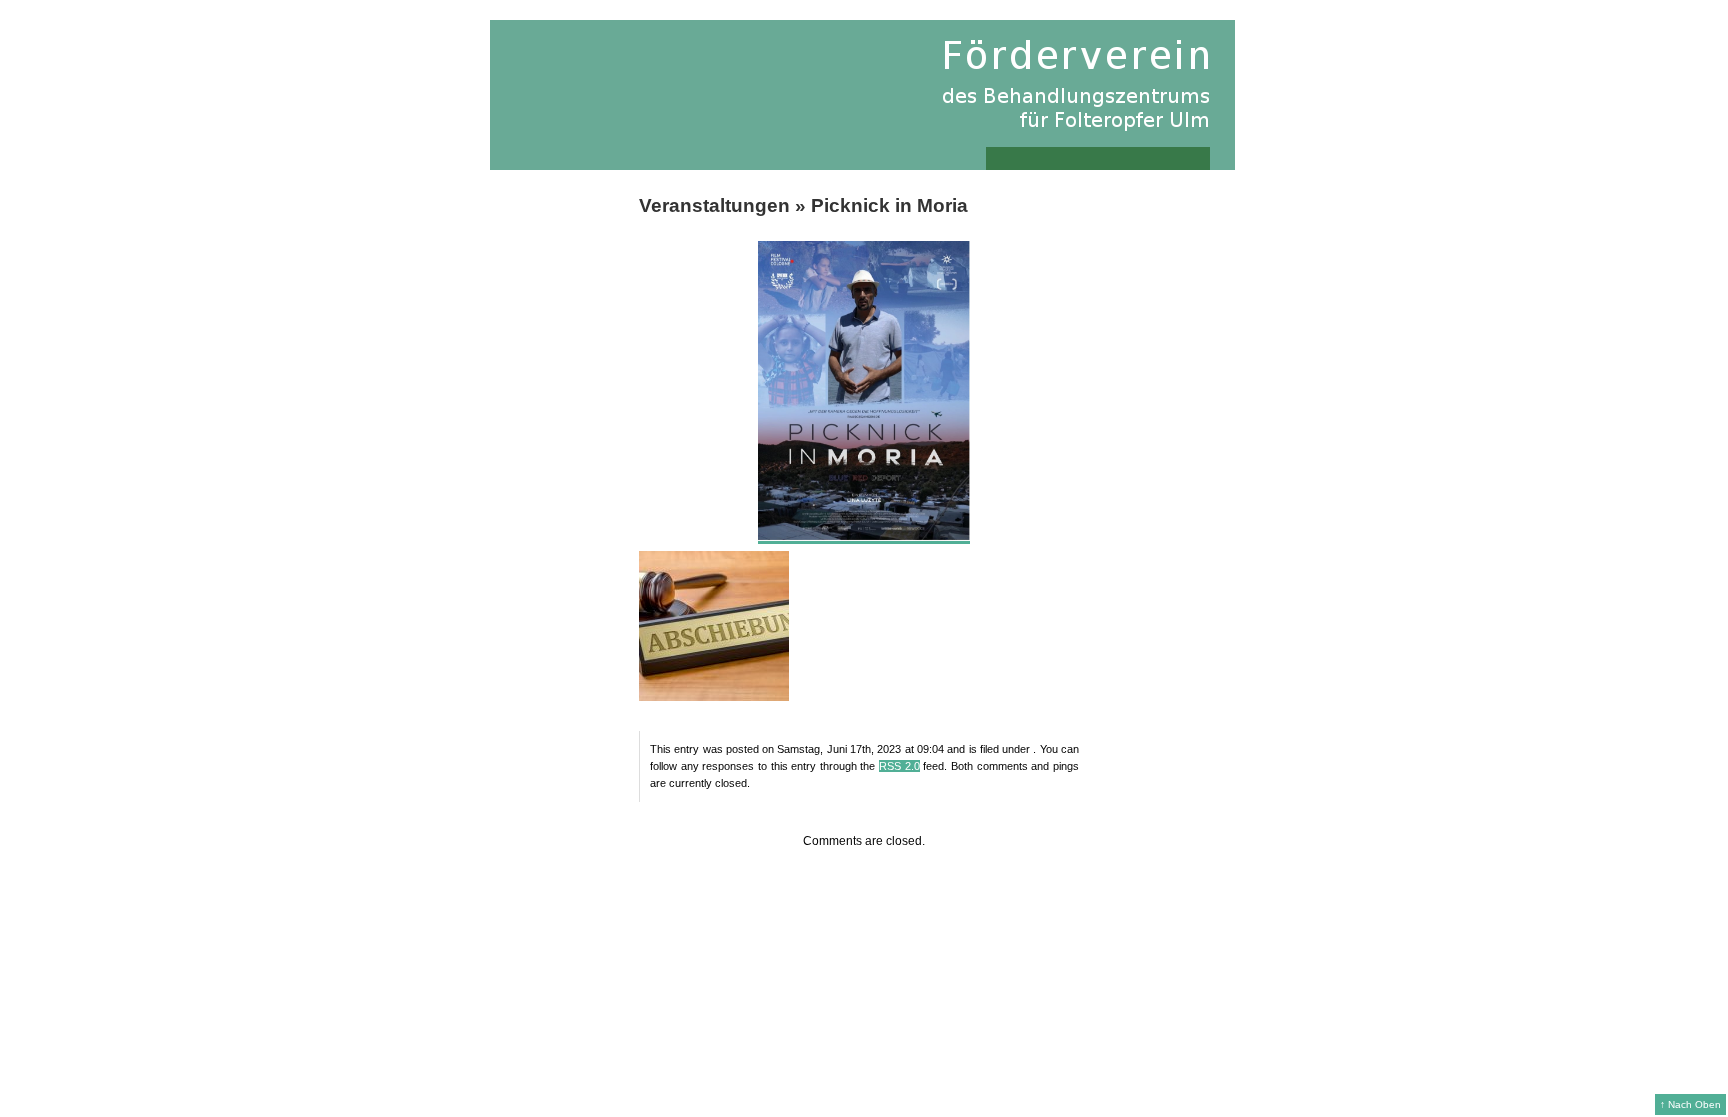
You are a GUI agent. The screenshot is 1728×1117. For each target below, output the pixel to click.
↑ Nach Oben (1690, 1104)
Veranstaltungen (714, 205)
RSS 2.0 (899, 766)
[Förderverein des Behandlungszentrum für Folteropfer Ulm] (862, 95)
